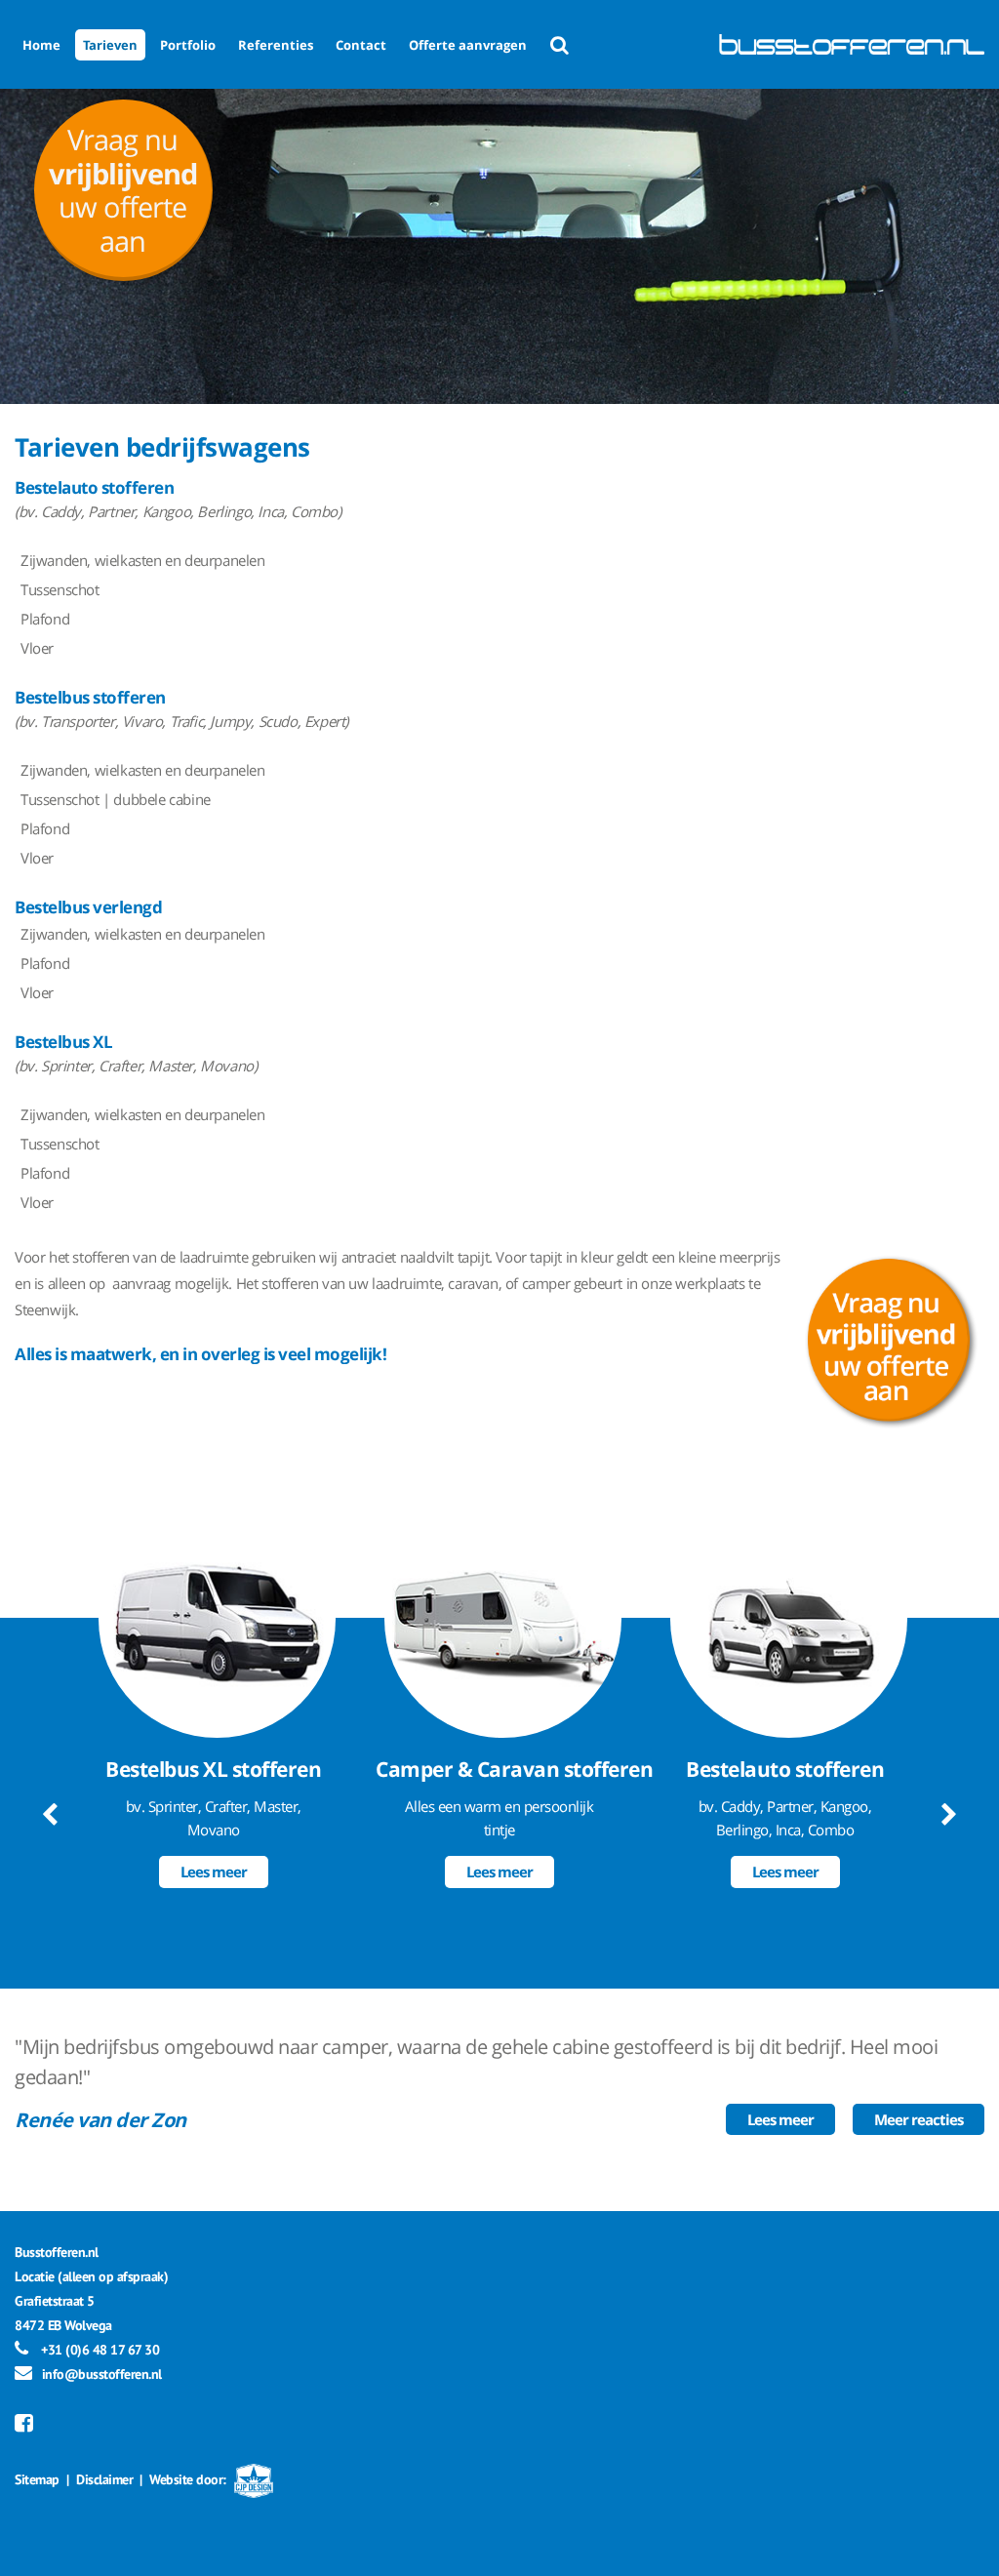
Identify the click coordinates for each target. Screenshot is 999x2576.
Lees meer (214, 1872)
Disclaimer (104, 2479)
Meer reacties (919, 2119)
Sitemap (37, 2479)
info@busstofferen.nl (102, 2374)
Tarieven (110, 45)
